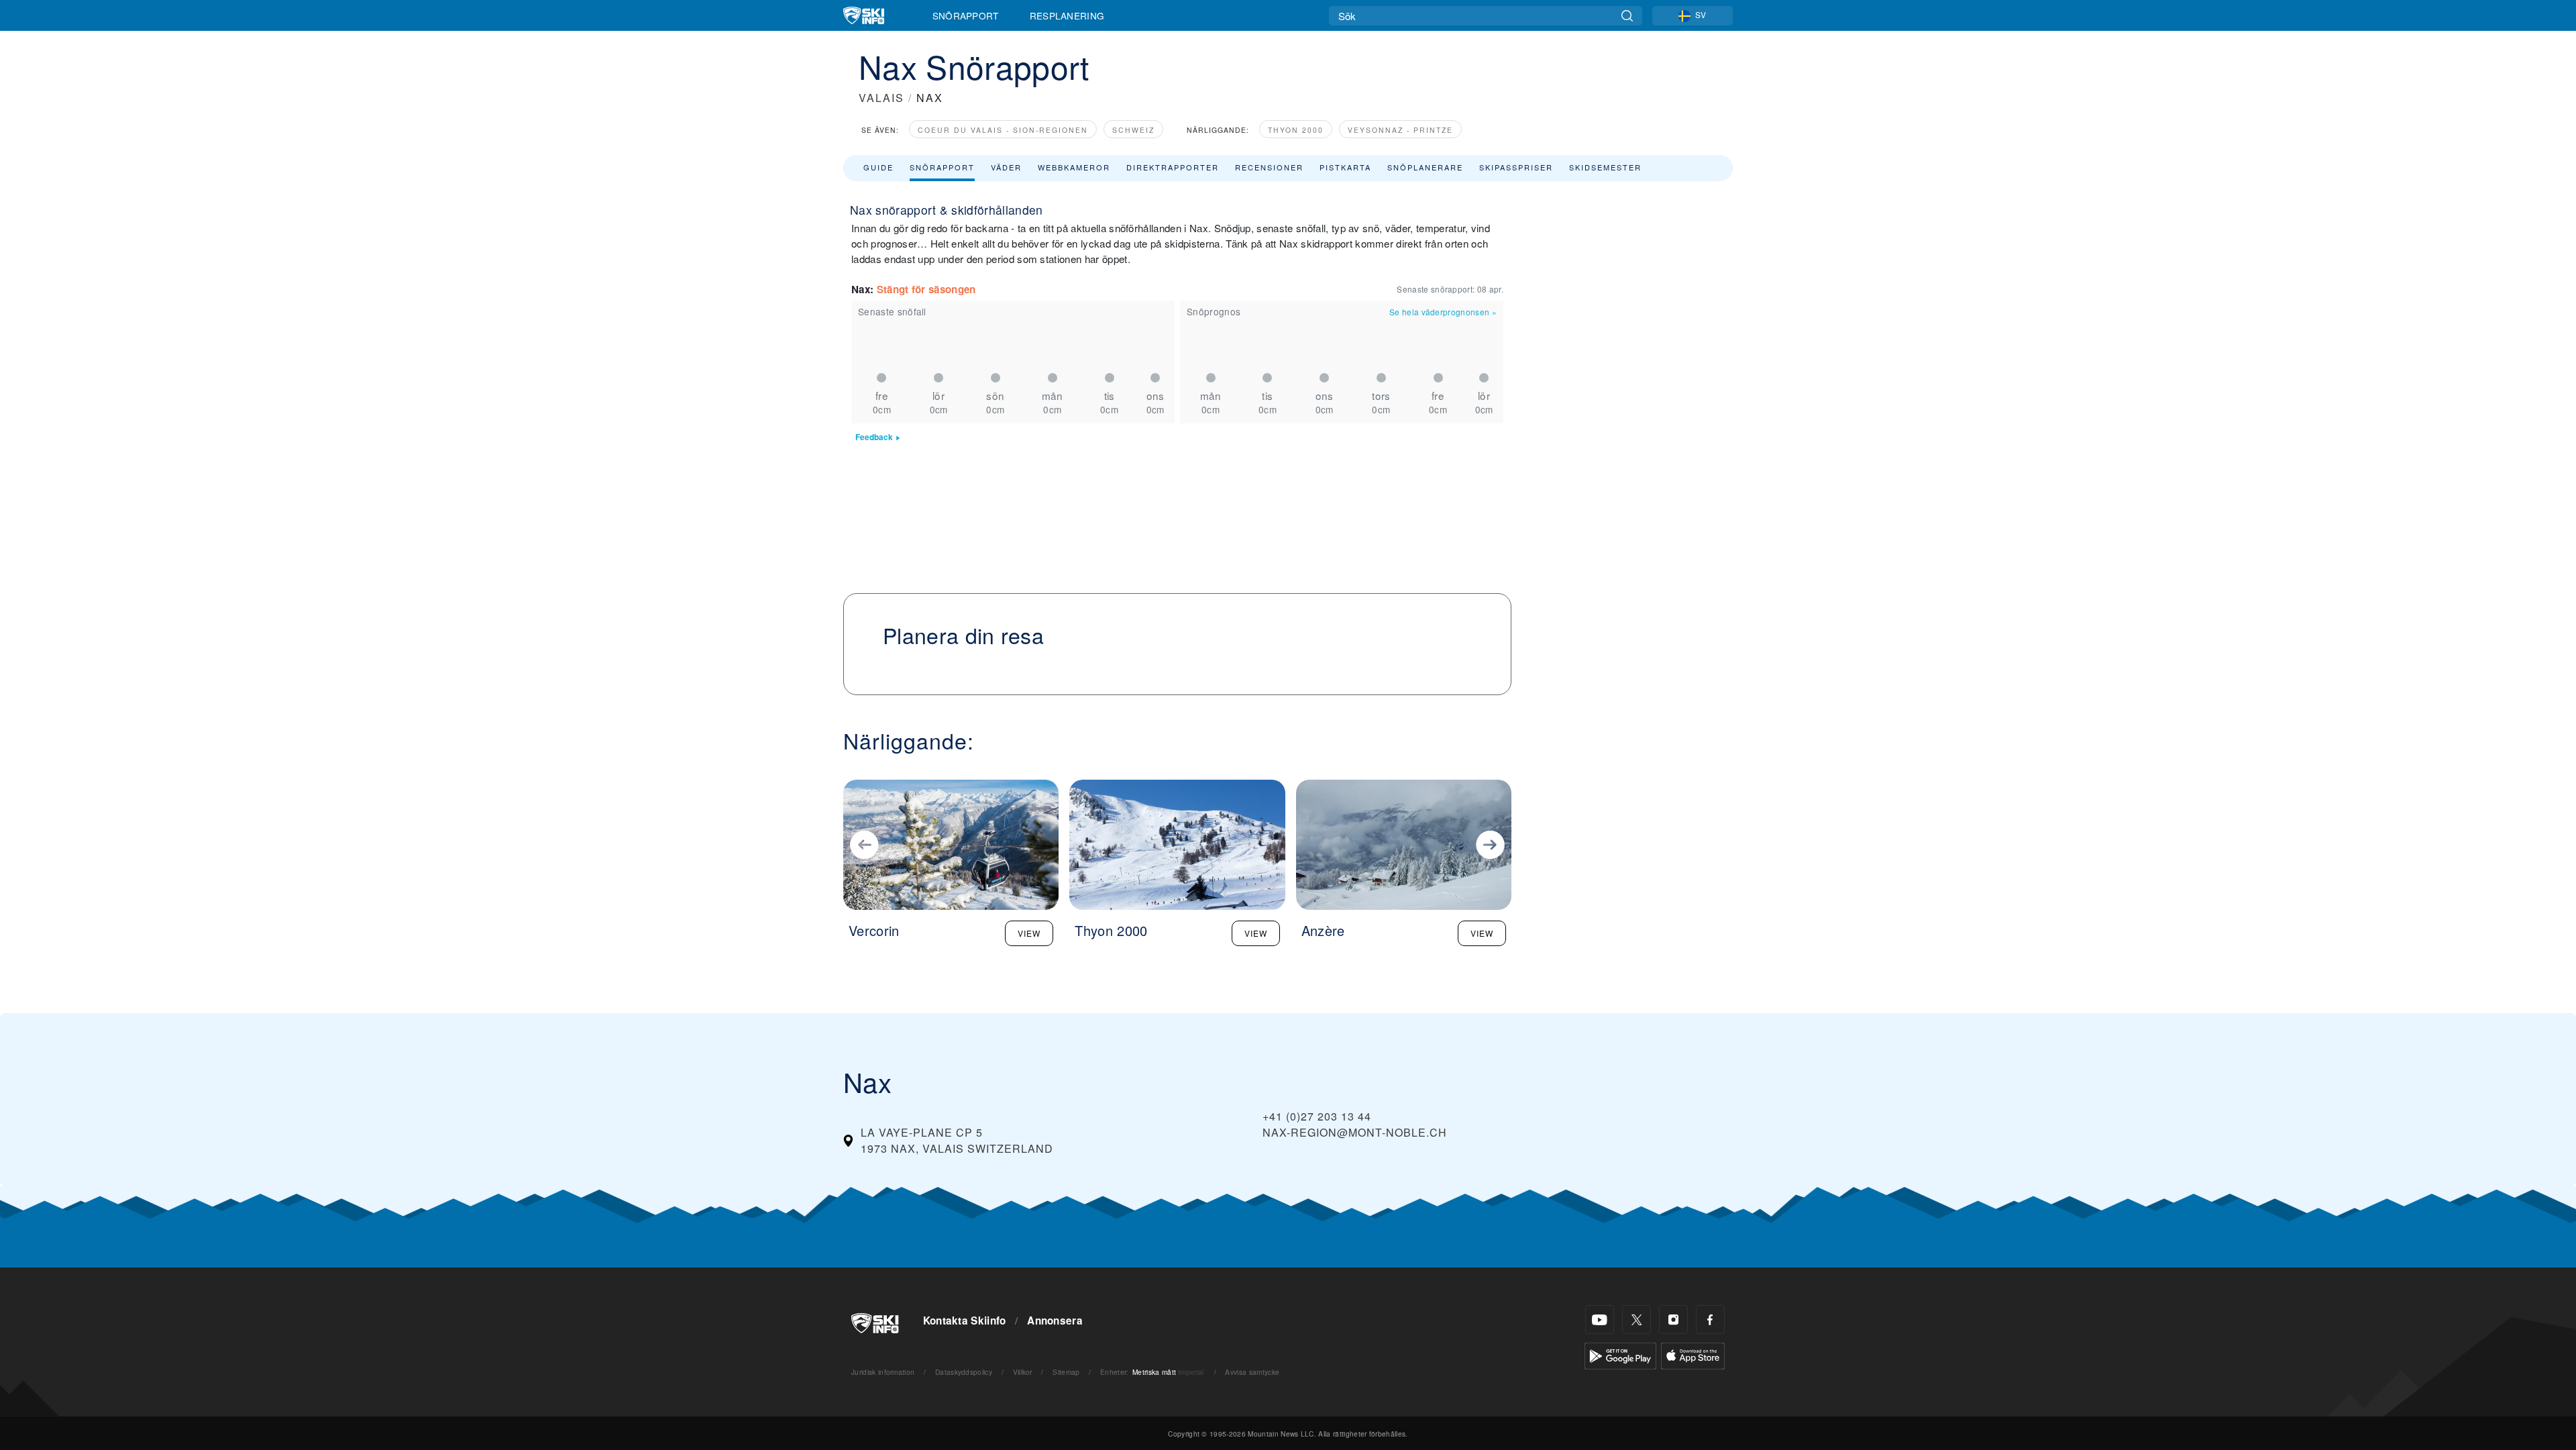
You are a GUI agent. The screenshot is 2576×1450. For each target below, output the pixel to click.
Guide (878, 167)
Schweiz (1133, 130)
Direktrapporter (1173, 167)
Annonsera (1055, 1320)
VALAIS (881, 98)
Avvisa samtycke (1252, 1372)
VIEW (1029, 933)
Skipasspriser (1516, 167)
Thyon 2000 (1296, 130)
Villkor (1023, 1372)
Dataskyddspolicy (964, 1372)
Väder (1006, 167)
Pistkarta (1345, 167)
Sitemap (1066, 1372)
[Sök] (1627, 16)
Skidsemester (1605, 167)
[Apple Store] (1693, 1354)
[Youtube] (1600, 1319)
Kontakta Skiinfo (965, 1320)
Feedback (874, 437)
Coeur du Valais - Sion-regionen (1003, 130)
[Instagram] (1673, 1319)
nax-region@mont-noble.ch (1355, 1132)
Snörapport (966, 15)
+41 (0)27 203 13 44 (1317, 1116)
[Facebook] (1710, 1319)
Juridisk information (883, 1372)
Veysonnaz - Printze (1400, 130)
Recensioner (1269, 167)
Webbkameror (1074, 167)
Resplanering (1067, 15)
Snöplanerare (1425, 167)
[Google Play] (1620, 1354)
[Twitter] (1636, 1319)
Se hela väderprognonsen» (1443, 312)
